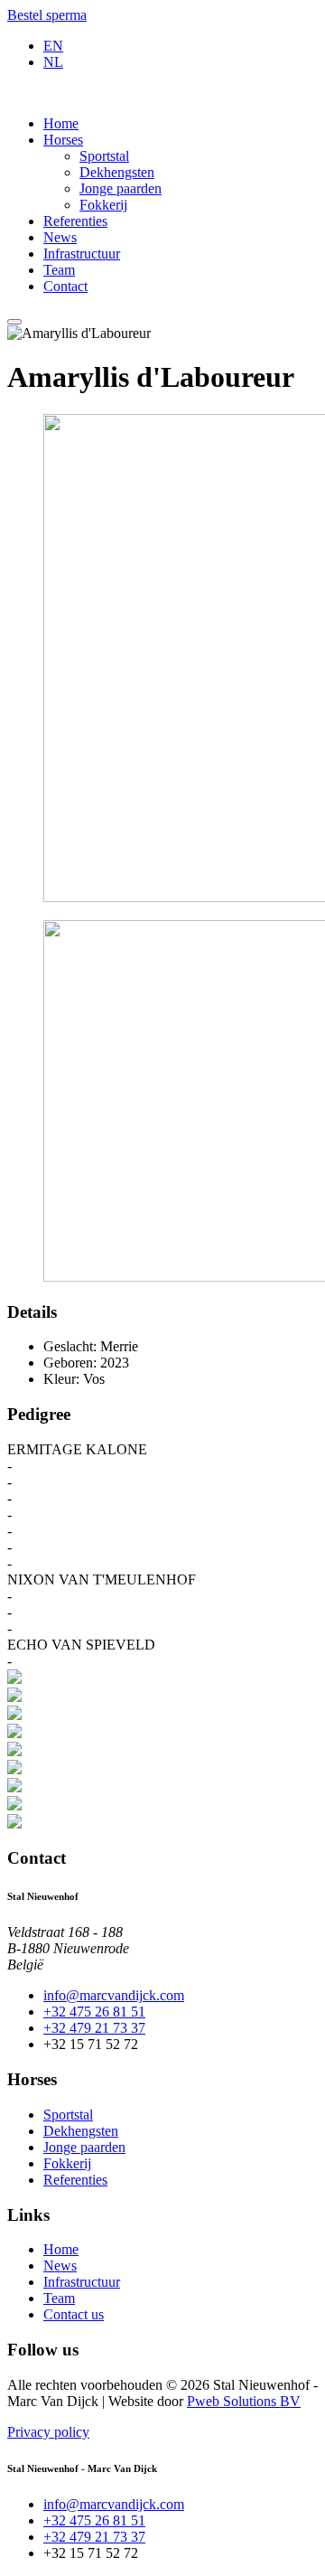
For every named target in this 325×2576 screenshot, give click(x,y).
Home (61, 123)
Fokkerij (103, 205)
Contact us (74, 2314)
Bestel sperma (47, 15)
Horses (63, 140)
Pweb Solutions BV (244, 2401)
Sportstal (104, 156)
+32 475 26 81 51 (94, 2012)
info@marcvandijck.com (114, 1995)
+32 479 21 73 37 (94, 2028)
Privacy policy (48, 2432)
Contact (65, 286)
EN (53, 46)
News (60, 237)
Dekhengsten (117, 172)
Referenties (75, 221)
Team (59, 270)
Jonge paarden (121, 188)
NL (53, 62)
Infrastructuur (82, 254)
